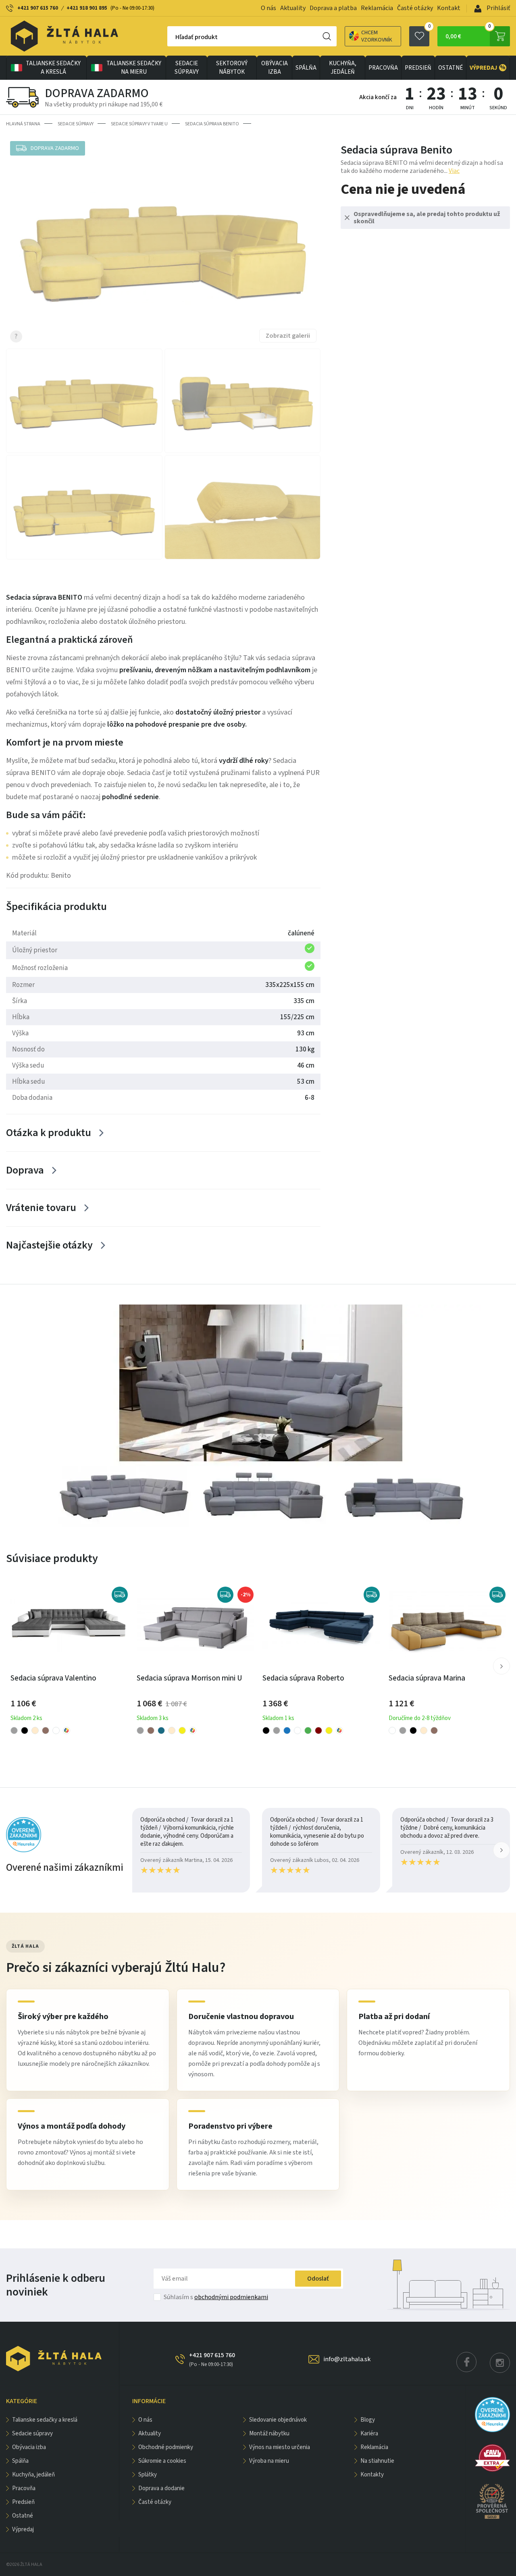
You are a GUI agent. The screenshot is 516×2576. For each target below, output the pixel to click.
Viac (454, 171)
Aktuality (293, 8)
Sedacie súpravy (187, 68)
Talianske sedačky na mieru (134, 68)
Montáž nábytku (269, 2434)
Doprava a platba (333, 8)
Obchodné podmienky (166, 2447)
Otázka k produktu (49, 1133)
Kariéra (369, 2434)
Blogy (368, 2420)
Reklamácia (377, 8)
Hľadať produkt (197, 37)
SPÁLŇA (306, 68)
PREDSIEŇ (418, 68)
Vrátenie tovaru (41, 1208)
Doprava (25, 1170)
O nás (268, 8)
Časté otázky (415, 8)
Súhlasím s (216, 2297)
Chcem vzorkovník (377, 36)
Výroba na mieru (269, 2461)
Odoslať (318, 2279)
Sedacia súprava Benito (212, 124)
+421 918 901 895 (87, 8)
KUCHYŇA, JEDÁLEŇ (343, 68)
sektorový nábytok (232, 68)
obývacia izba (275, 68)
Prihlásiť (498, 8)
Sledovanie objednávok (278, 2420)
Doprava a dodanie (161, 2488)
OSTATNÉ (450, 68)
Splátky (148, 2475)
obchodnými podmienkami (231, 2297)
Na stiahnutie (377, 2461)
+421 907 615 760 (38, 8)
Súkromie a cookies (162, 2461)
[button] (501, 1666)
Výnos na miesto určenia (280, 2447)
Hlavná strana (23, 124)
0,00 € (468, 33)
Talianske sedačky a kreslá (53, 68)
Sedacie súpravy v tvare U (139, 124)
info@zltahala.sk (347, 2359)
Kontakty (372, 2475)
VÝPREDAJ (488, 68)
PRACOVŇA (383, 68)
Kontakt (449, 8)
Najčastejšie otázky (49, 1245)
